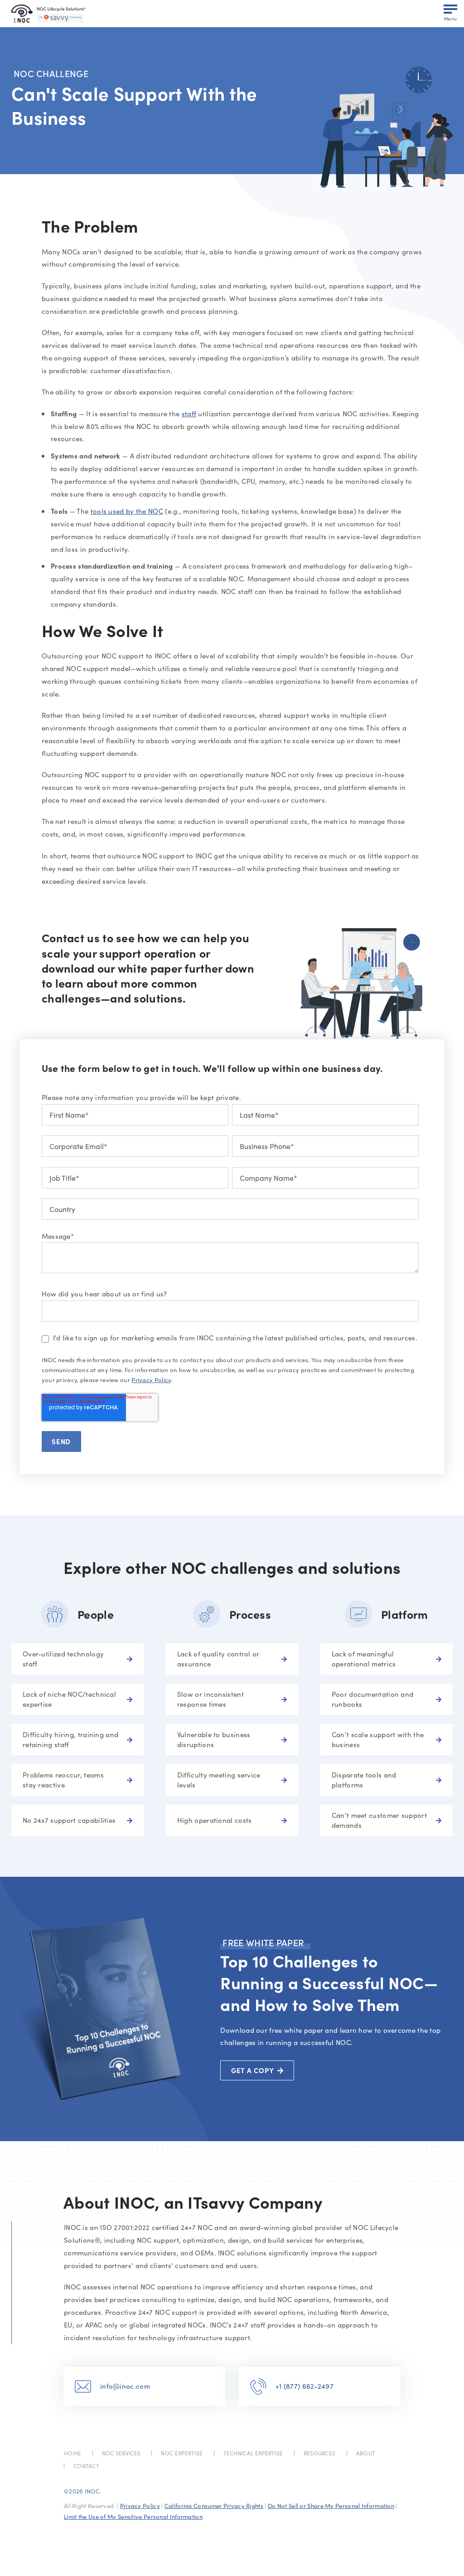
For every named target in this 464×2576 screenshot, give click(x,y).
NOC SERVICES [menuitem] (121, 2453)
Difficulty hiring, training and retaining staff (70, 1740)
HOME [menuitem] (72, 2453)
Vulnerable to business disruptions (214, 1740)
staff (189, 414)
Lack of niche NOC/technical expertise (69, 1699)
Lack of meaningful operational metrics (364, 1659)
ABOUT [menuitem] (366, 2453)
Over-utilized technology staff (63, 1659)
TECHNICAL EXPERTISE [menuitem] (253, 2453)
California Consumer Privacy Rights (214, 2506)
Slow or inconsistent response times (210, 1699)
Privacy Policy (151, 1380)
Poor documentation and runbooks (373, 1699)
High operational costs (215, 1820)
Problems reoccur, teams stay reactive (63, 1780)
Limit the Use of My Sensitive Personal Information (133, 2517)
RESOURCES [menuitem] (320, 2453)
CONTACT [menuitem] (86, 2466)
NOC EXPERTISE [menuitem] (182, 2453)
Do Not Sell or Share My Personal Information (331, 2506)
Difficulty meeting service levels (219, 1780)
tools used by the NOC (127, 511)
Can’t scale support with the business (378, 1740)
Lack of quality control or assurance (218, 1659)
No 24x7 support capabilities (69, 1820)
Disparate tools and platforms (364, 1780)
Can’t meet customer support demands (379, 1820)
